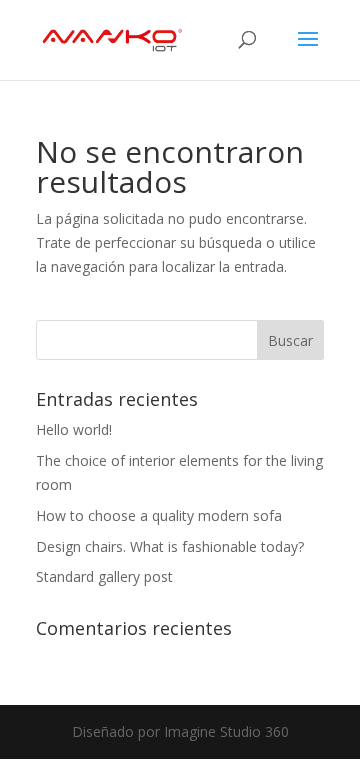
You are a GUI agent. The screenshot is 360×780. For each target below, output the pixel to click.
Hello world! (74, 429)
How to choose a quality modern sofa (159, 515)
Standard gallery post (104, 576)
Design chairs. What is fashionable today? (170, 546)
